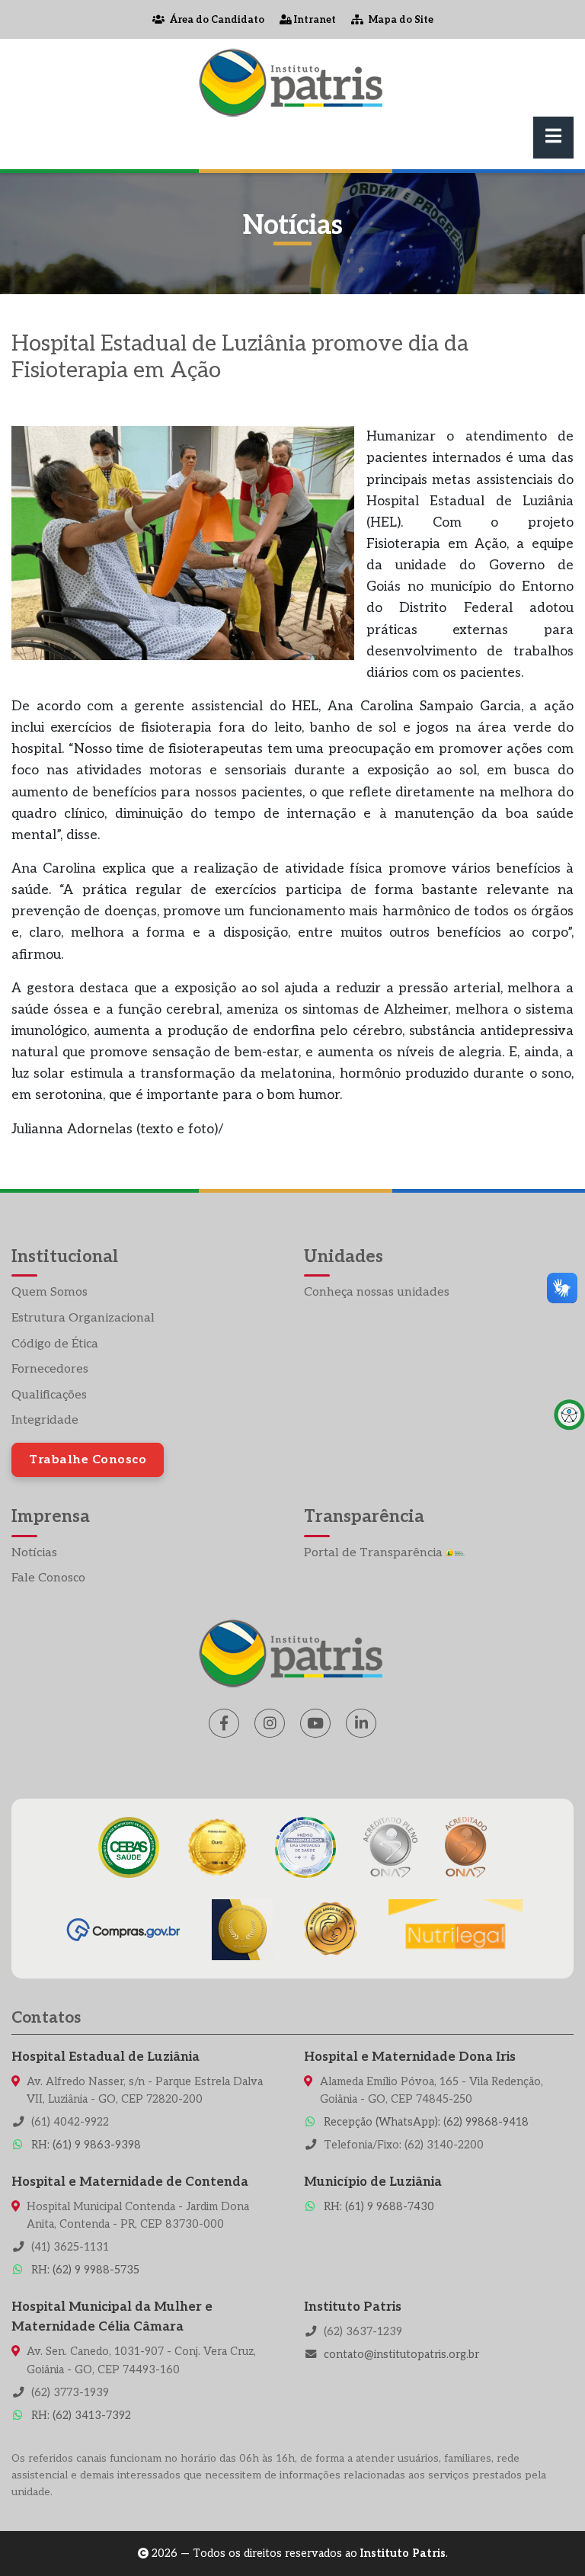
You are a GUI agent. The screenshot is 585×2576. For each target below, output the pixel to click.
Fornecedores (50, 1369)
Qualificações (49, 1395)
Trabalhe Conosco (88, 1460)
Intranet (314, 20)
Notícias (34, 1553)
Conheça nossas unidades (377, 1292)
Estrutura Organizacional (83, 1318)
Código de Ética (55, 1344)
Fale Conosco (48, 1578)
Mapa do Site (400, 20)
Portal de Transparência (375, 1553)
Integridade (45, 1420)
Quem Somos (50, 1292)
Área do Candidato (216, 20)
